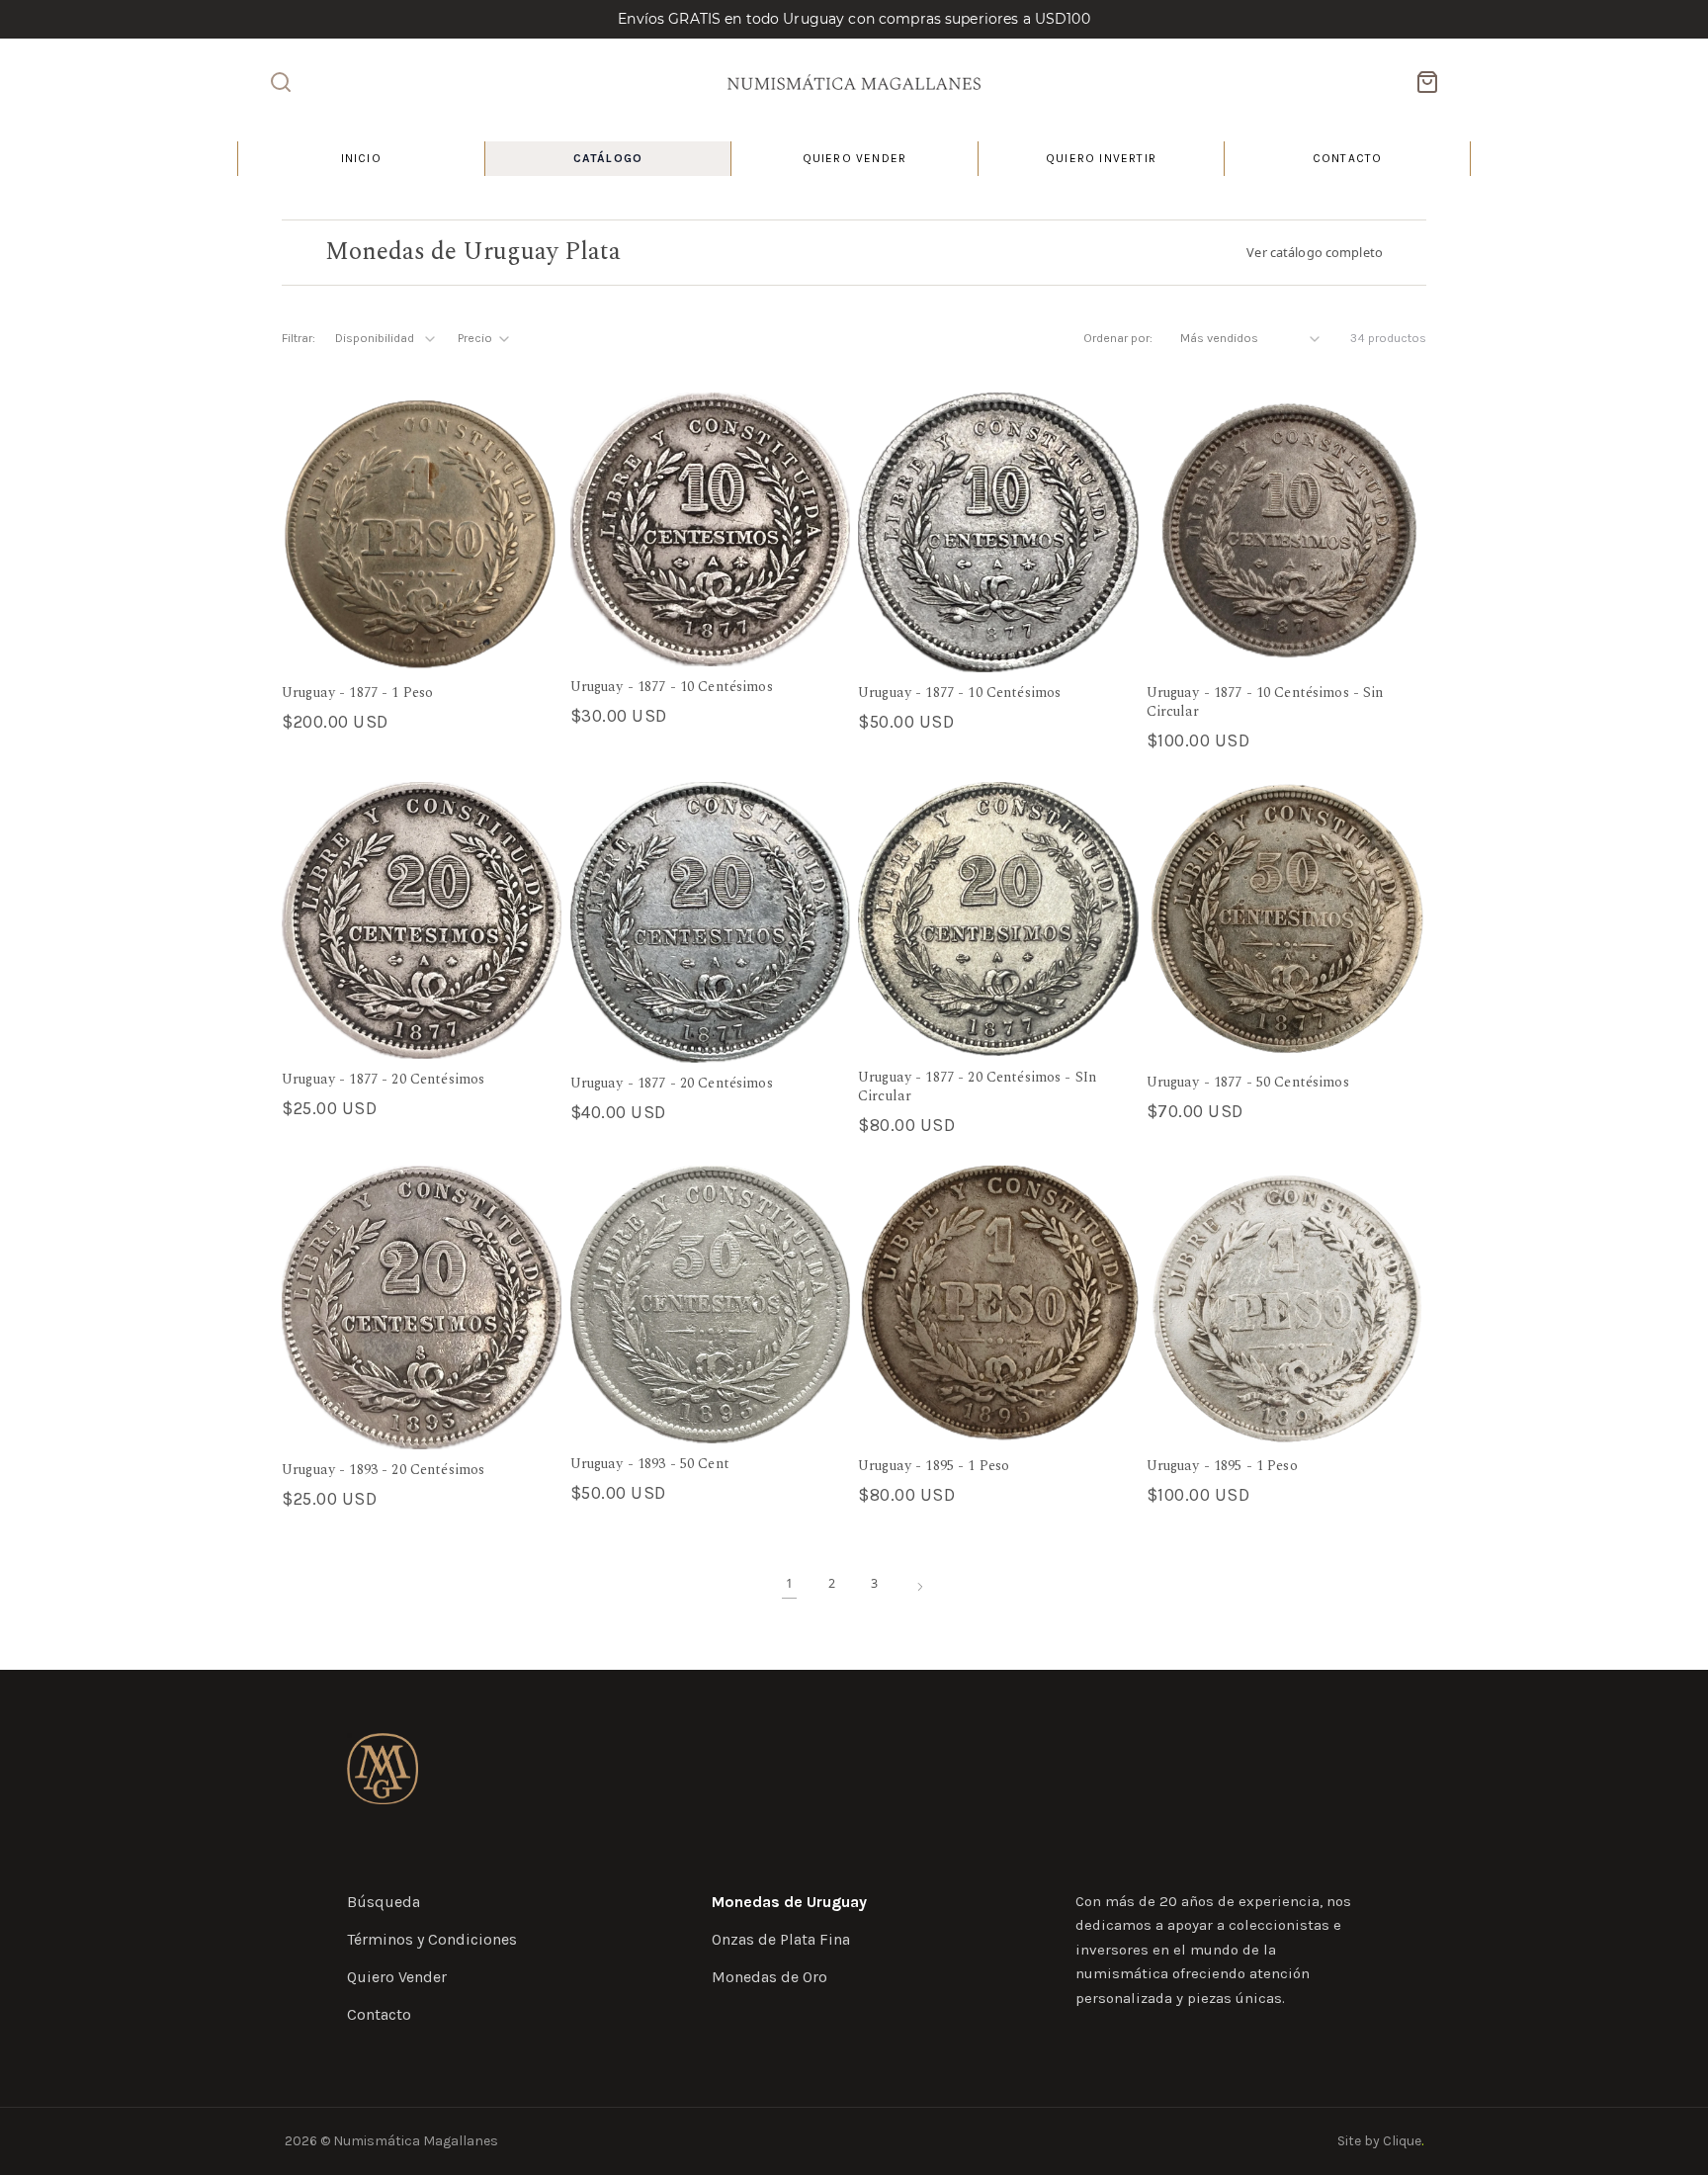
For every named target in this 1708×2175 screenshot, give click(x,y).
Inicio (361, 158)
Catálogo (608, 158)
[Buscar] (281, 82)
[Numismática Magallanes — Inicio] (854, 82)
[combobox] (386, 339)
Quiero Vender (855, 158)
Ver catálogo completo (1315, 252)
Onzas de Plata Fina (781, 1939)
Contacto (1348, 158)
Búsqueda (384, 1902)
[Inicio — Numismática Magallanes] (383, 1769)
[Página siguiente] (920, 1587)
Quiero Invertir (1101, 158)
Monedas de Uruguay (789, 1902)
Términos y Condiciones (432, 1939)
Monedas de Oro (769, 1977)
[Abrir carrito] (1427, 82)
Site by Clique (1380, 2141)
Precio (475, 338)
